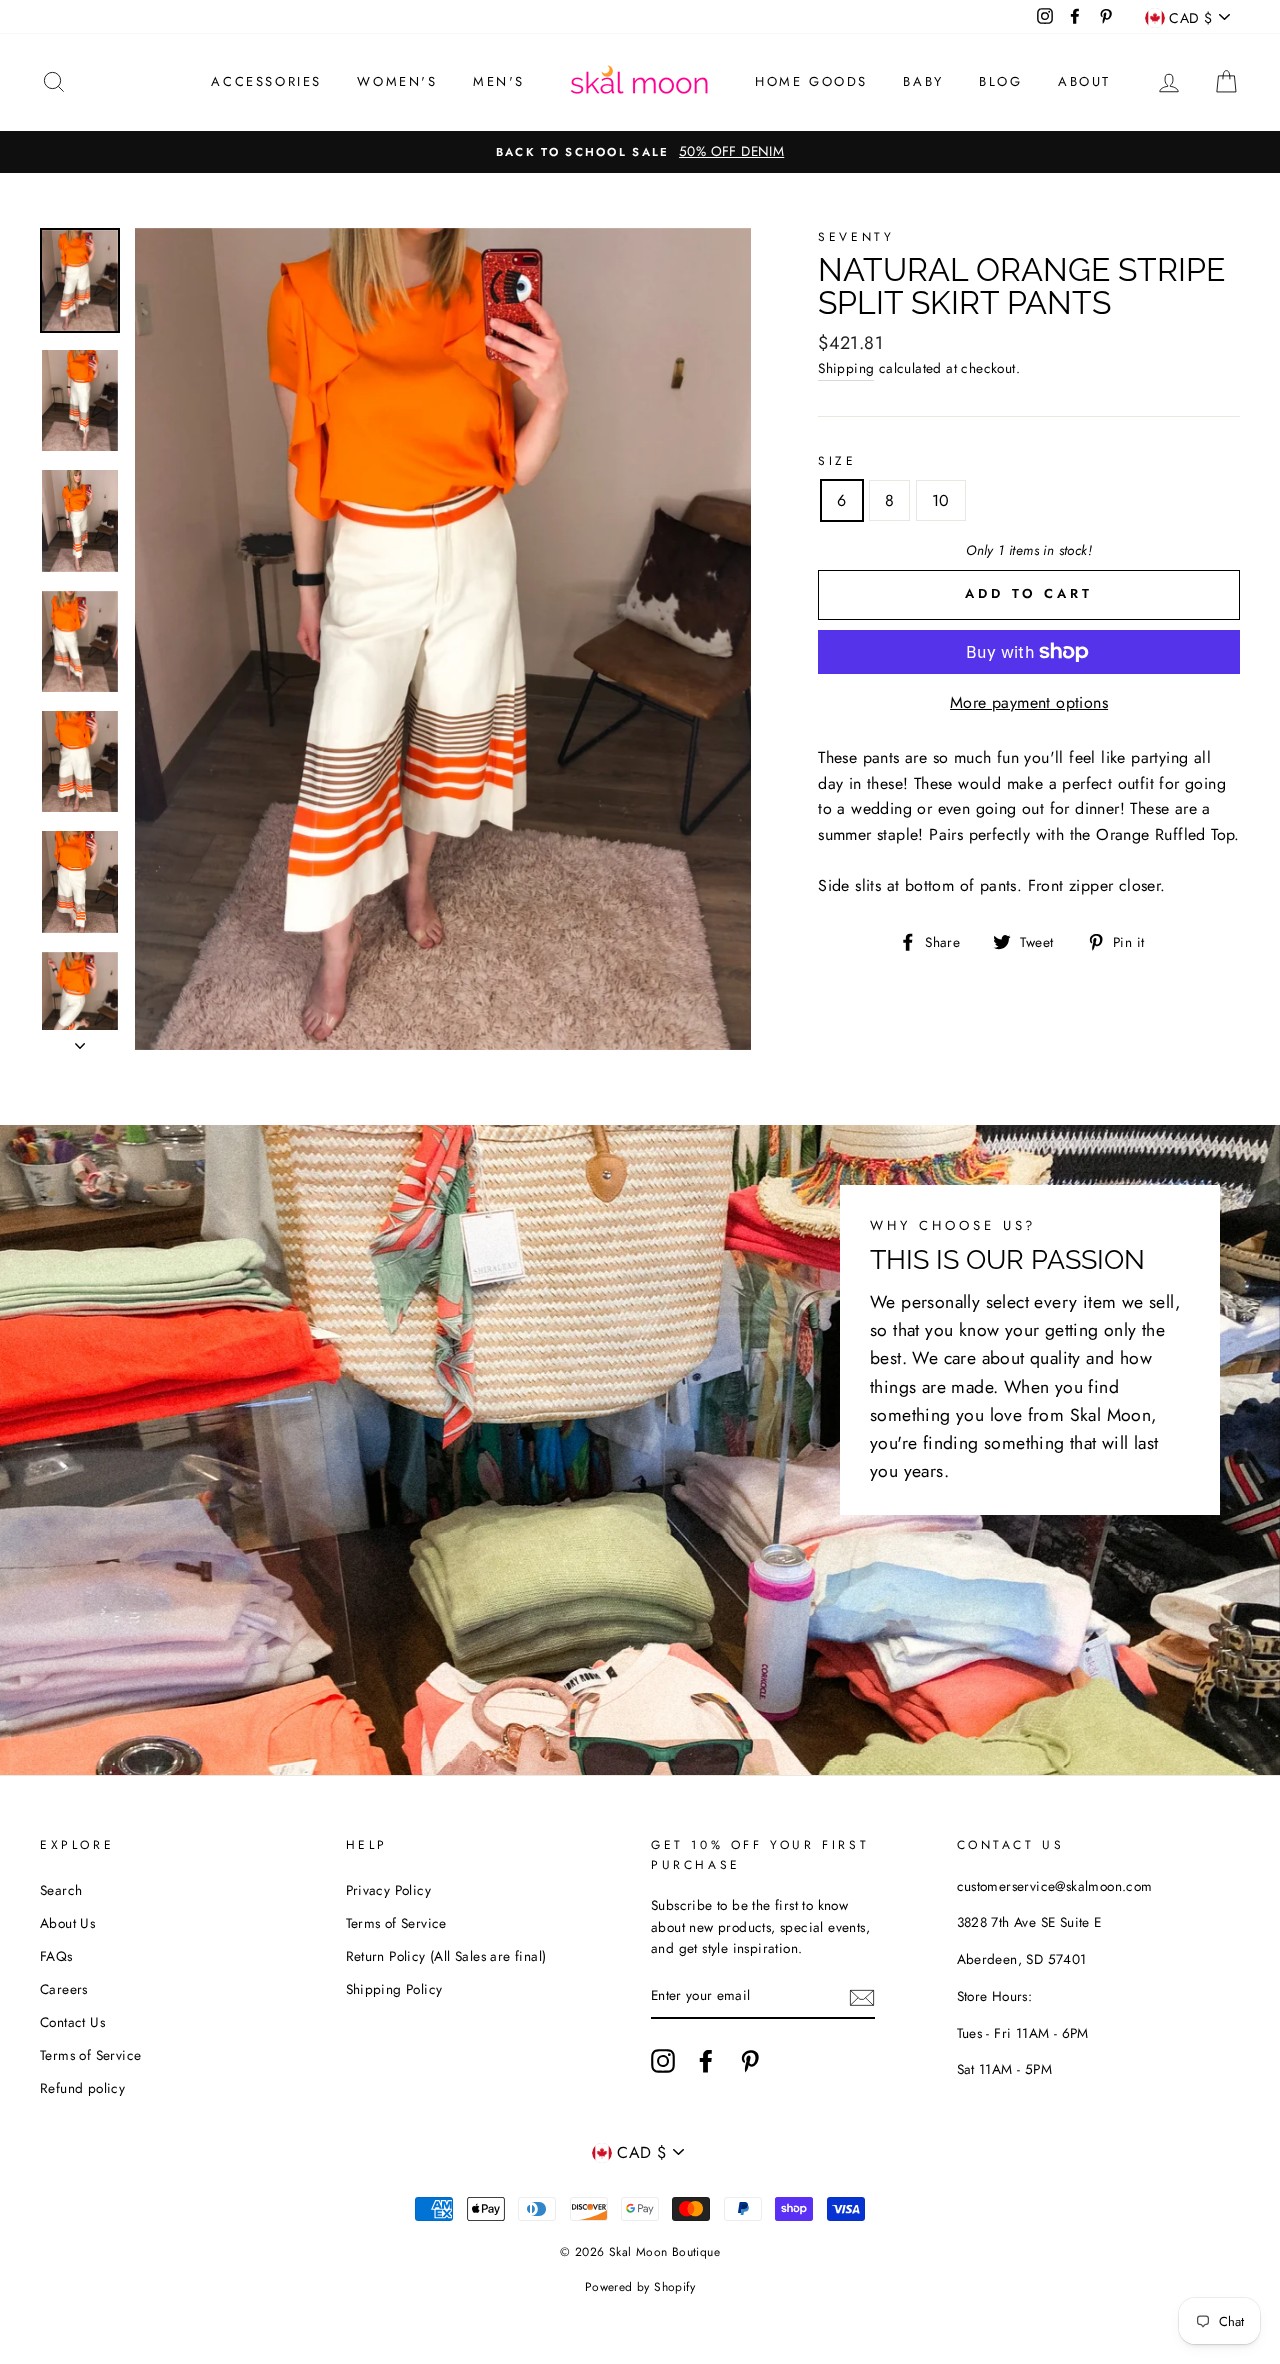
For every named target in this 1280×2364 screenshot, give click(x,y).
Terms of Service (90, 2055)
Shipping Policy (394, 1989)
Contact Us (72, 2022)
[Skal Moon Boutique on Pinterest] (750, 2061)
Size (837, 461)
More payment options (1029, 702)
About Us (67, 1923)
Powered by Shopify (640, 2287)
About (1084, 81)
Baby (923, 81)
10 (941, 500)
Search (61, 1890)
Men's (499, 81)
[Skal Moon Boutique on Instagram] (663, 2061)
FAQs (56, 1956)
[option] (640, 152)
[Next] (80, 1040)
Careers (64, 1989)
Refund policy (82, 2088)
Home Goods (811, 81)
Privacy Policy (389, 1890)
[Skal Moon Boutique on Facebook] (706, 2061)
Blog (1000, 81)
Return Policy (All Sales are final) (446, 1956)
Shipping (846, 368)
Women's (397, 81)
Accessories (266, 81)
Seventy (856, 237)
